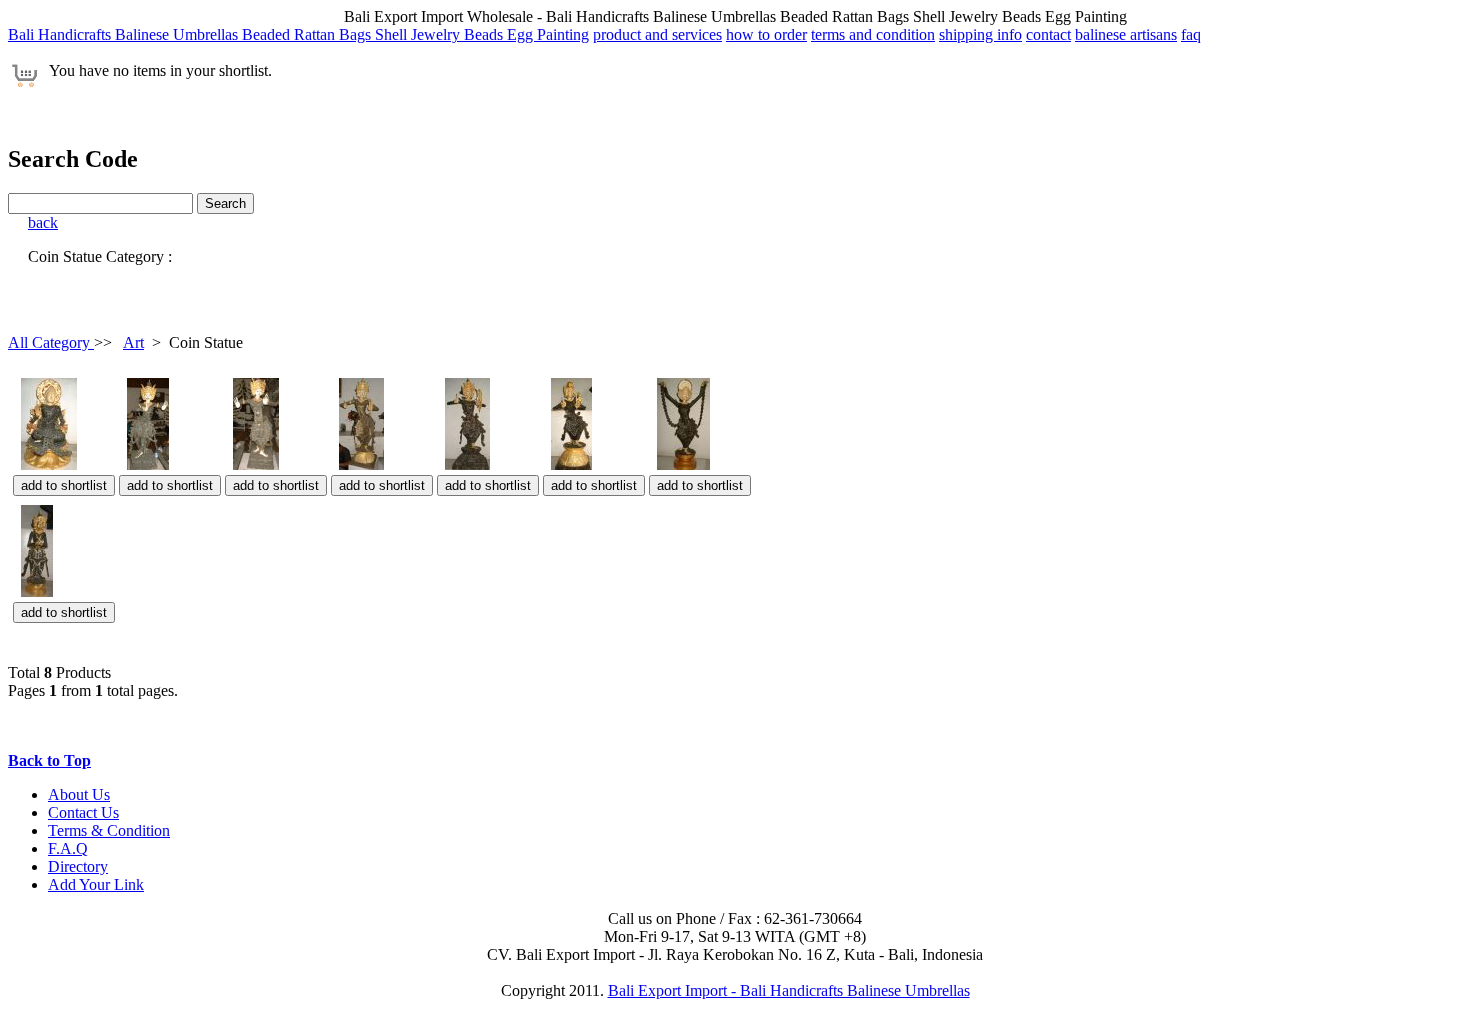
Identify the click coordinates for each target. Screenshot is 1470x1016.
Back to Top (49, 760)
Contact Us (83, 812)
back (43, 222)
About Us (79, 794)
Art (133, 342)
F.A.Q (68, 848)
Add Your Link (96, 884)
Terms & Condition (109, 830)
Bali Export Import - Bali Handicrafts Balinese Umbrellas (789, 990)
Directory (78, 866)
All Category (51, 342)
